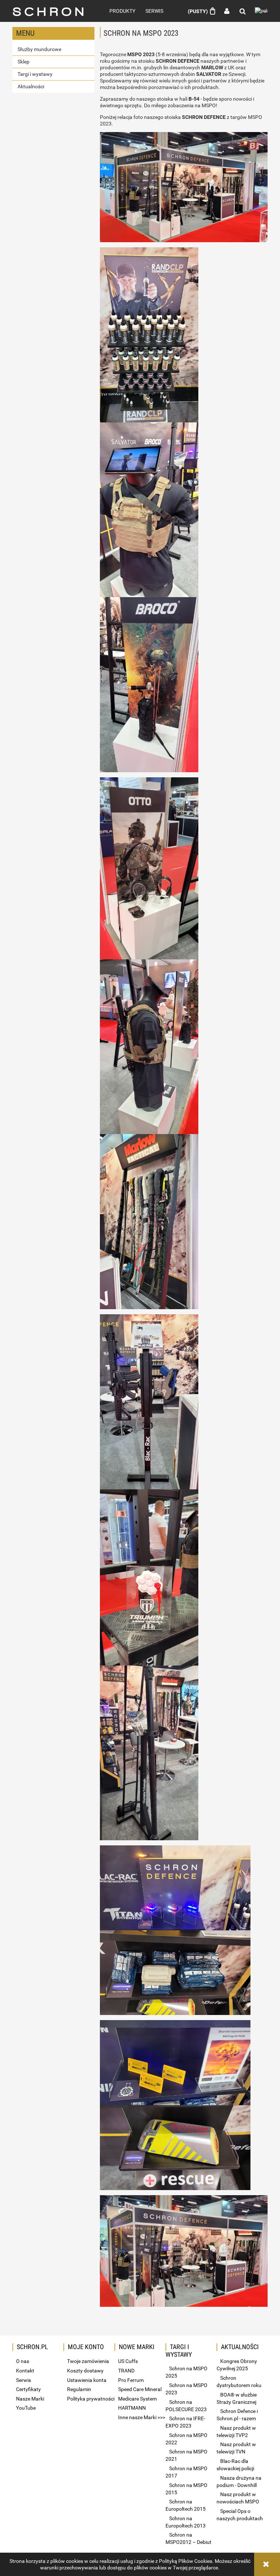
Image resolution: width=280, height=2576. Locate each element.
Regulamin (79, 2389)
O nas (23, 2361)
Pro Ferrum (131, 2380)
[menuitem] (122, 11)
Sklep (24, 62)
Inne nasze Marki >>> (142, 2417)
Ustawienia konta (87, 2380)
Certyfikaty (28, 2389)
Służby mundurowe (39, 49)
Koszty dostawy (85, 2371)
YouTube (26, 2408)
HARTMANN (132, 2408)
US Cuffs (128, 2361)
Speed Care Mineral (140, 2389)
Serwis (24, 2380)
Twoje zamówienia (88, 2361)
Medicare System (137, 2399)
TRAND (126, 2371)
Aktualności (31, 86)
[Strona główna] (53, 11)
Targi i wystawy (35, 74)
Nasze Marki (30, 2399)
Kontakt (25, 2371)
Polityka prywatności (91, 2399)
